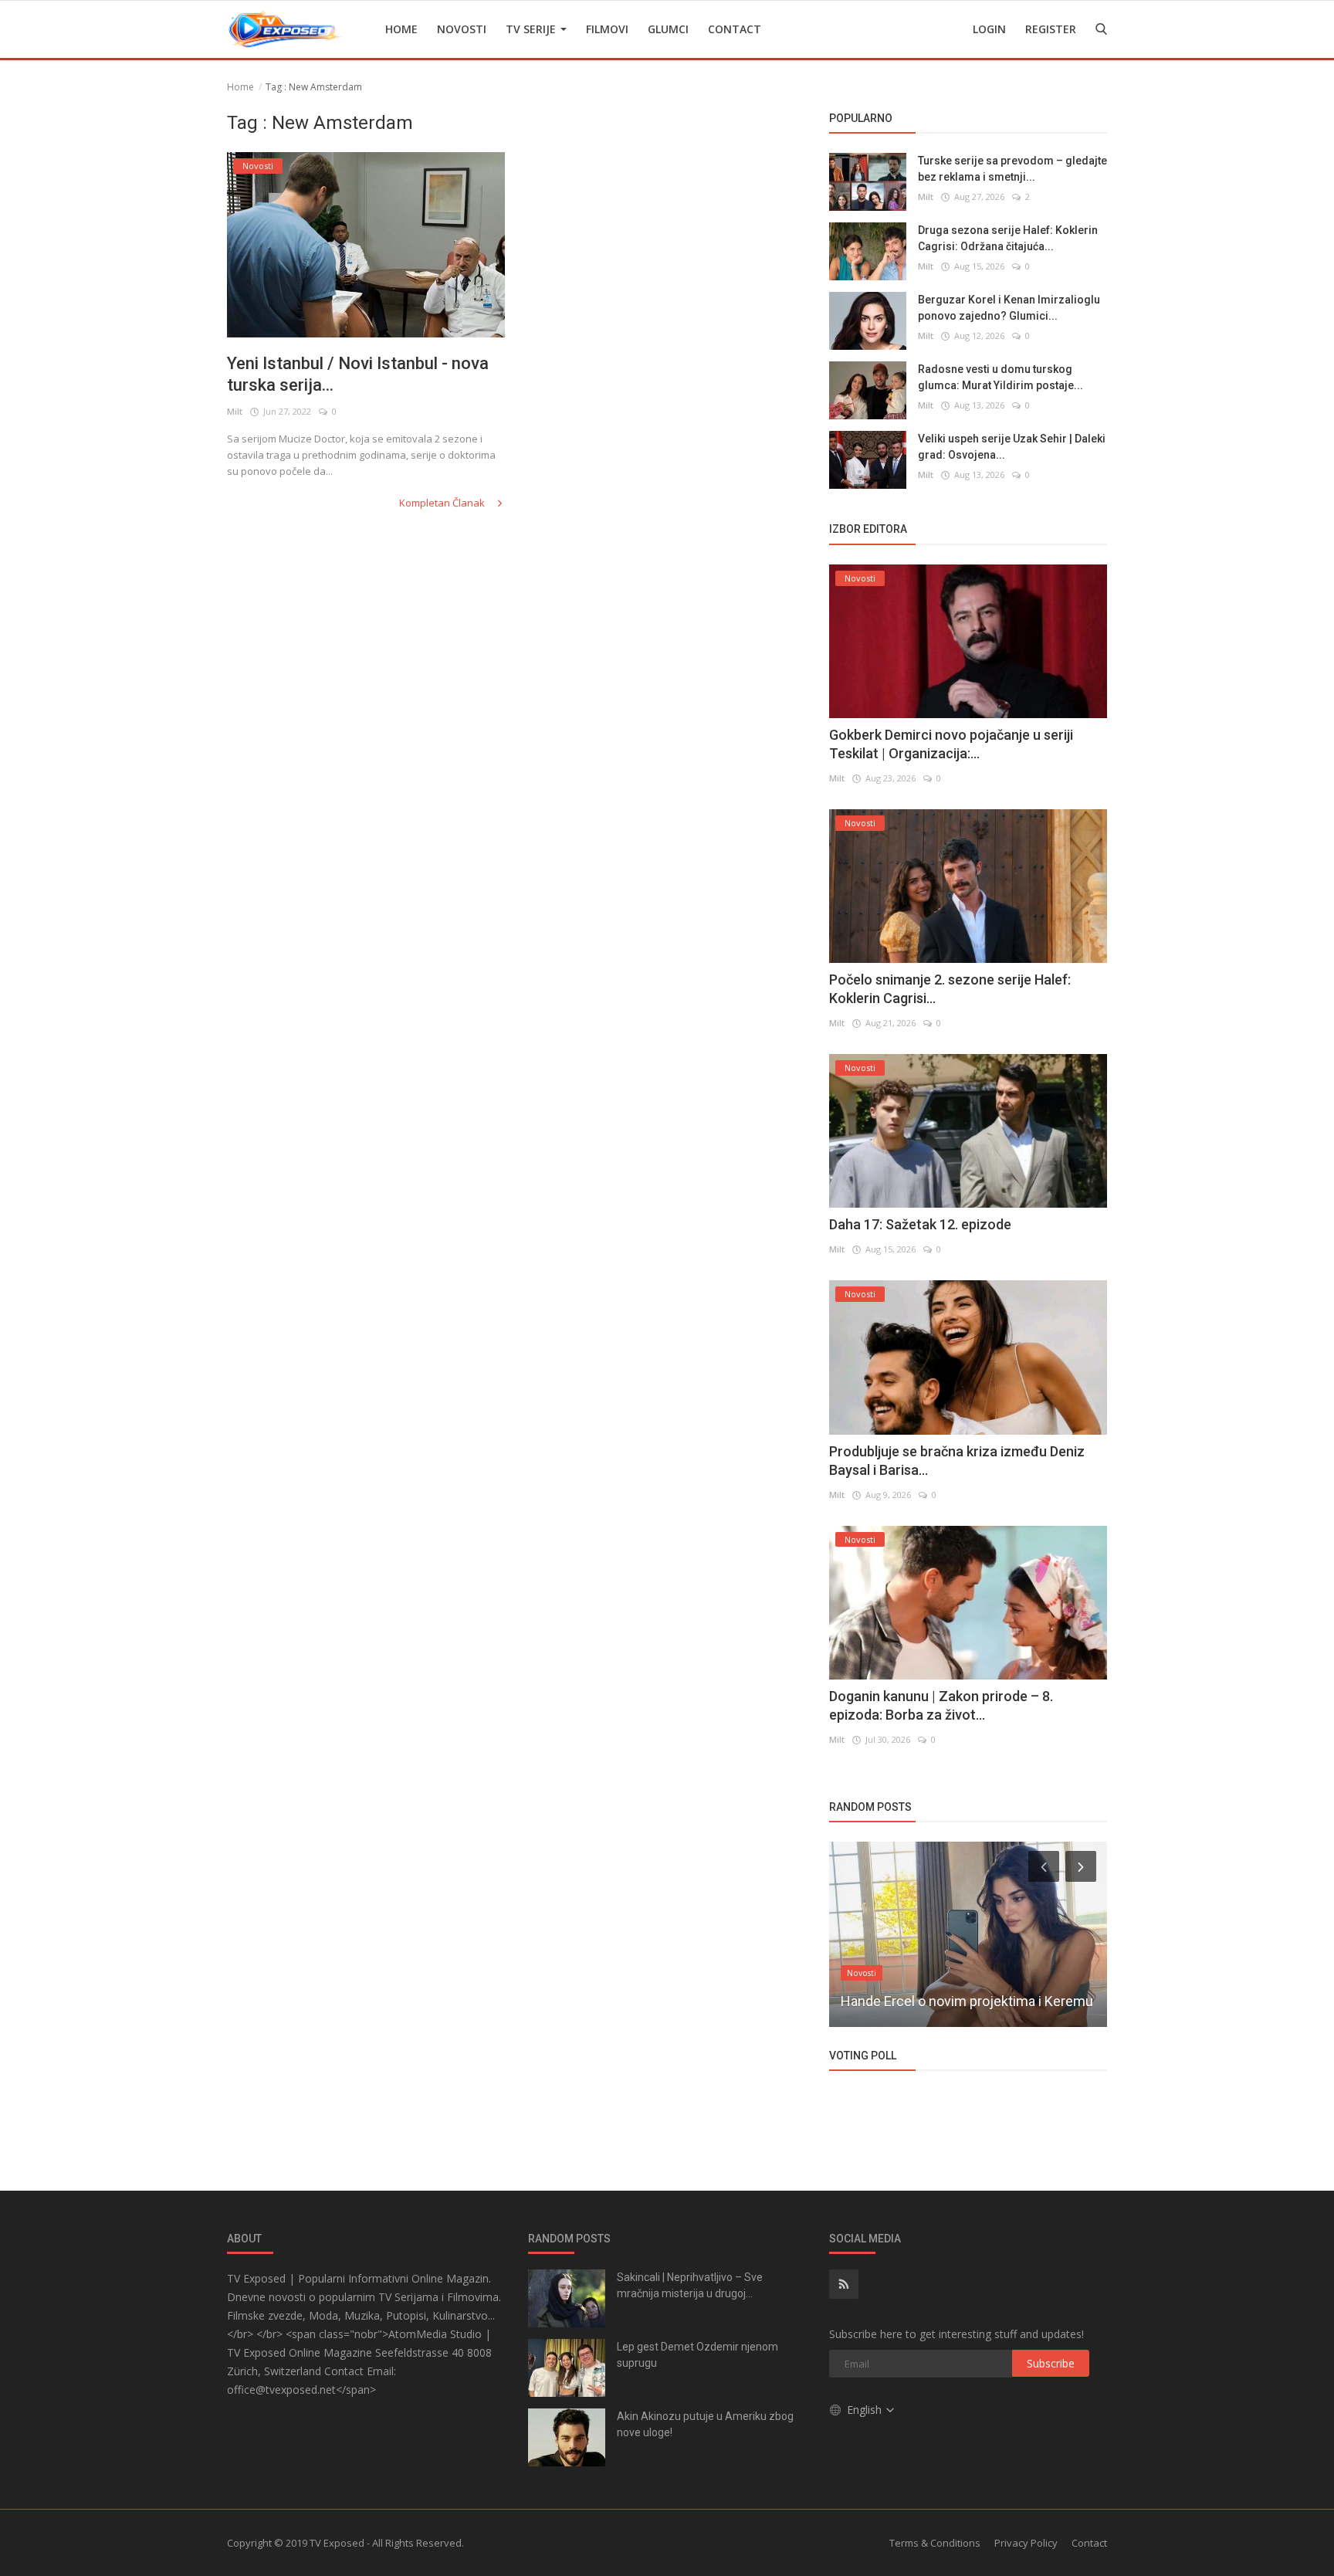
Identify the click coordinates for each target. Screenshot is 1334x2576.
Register (1051, 29)
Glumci (668, 29)
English (866, 2410)
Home (401, 29)
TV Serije (532, 29)
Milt (235, 411)
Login (989, 29)
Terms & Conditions (935, 2543)
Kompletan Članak (443, 503)
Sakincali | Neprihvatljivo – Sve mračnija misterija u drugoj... (690, 2285)
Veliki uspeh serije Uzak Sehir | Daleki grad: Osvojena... (1012, 447)
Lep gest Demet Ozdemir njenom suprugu (697, 2355)
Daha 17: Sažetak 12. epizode (920, 1224)
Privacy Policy (1026, 2543)
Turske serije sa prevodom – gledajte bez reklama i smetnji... (1012, 169)
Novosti (462, 29)
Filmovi (607, 29)
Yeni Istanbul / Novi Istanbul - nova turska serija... (358, 374)
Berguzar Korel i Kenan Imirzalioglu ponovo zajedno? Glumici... (1009, 308)
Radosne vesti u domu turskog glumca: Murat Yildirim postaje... (1000, 377)
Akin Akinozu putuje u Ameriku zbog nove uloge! (705, 2424)
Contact (735, 29)
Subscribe (1051, 2363)
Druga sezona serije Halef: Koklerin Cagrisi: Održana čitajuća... (1008, 238)
